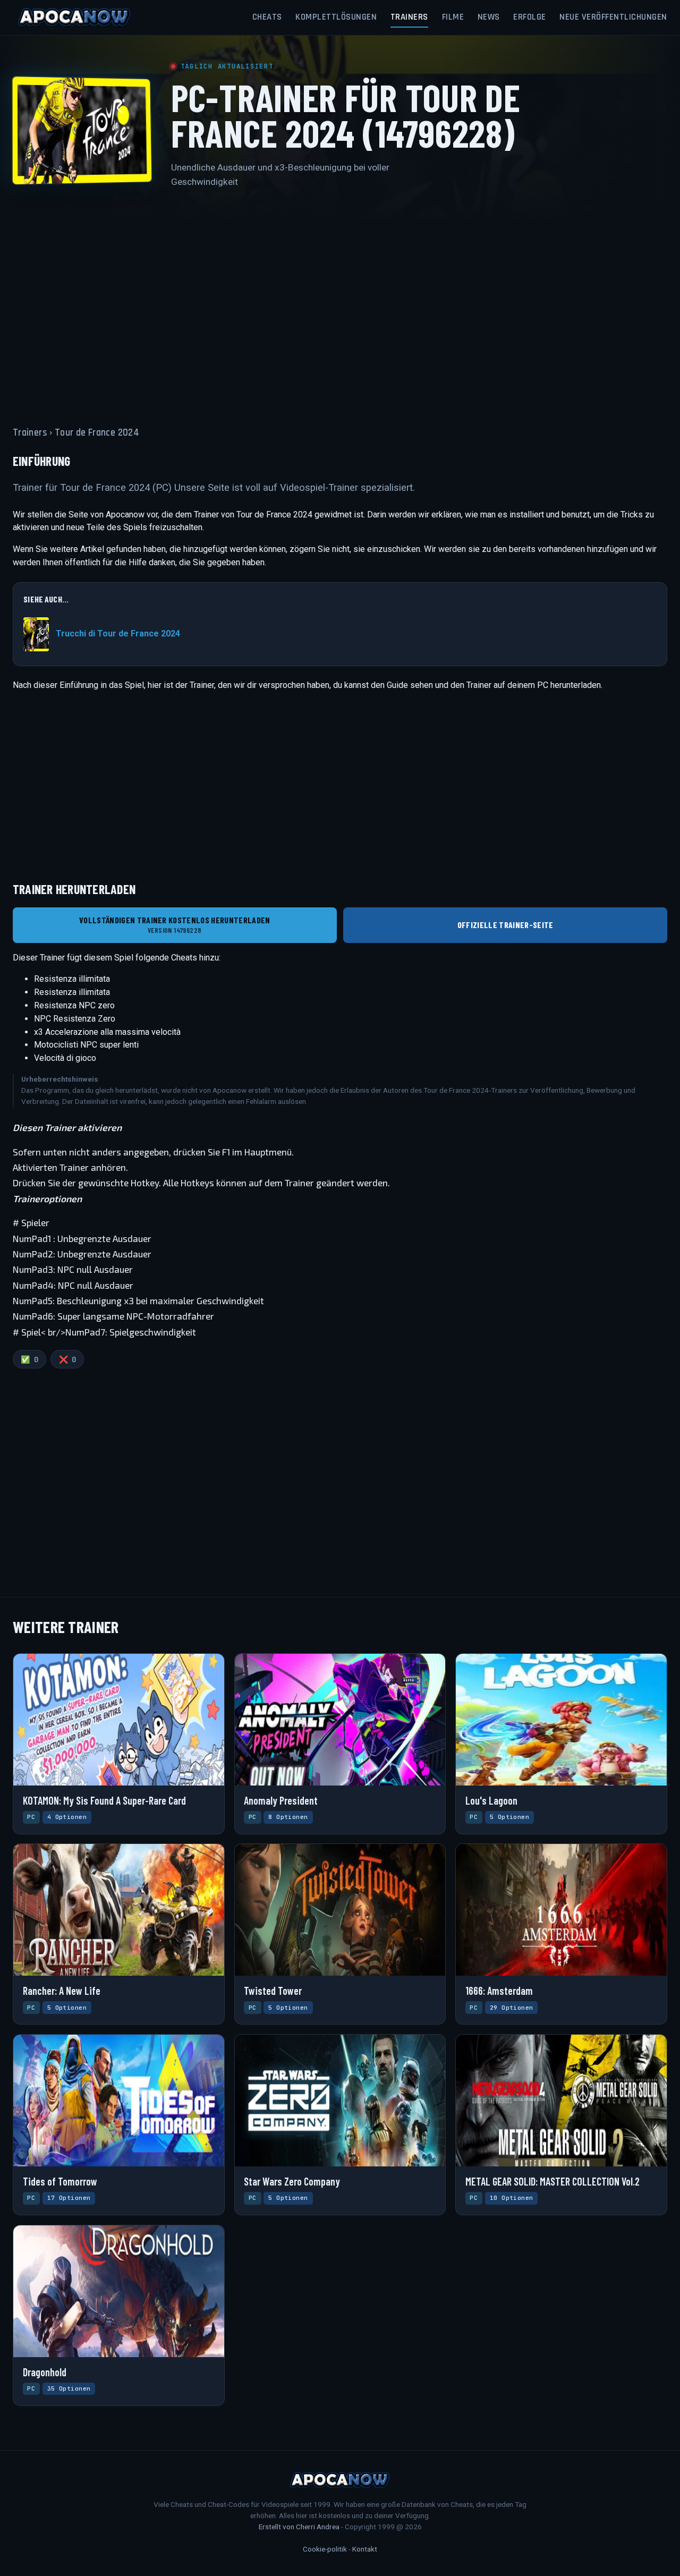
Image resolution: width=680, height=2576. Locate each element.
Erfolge (530, 17)
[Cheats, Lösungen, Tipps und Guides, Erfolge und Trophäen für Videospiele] (74, 18)
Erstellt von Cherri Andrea (299, 2527)
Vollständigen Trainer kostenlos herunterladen (175, 925)
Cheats (267, 17)
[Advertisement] (340, 301)
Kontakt (365, 2549)
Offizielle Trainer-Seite (505, 925)
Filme (453, 17)
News (489, 17)
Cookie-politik (325, 2549)
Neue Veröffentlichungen (613, 17)
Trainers (409, 17)
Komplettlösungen (336, 17)
